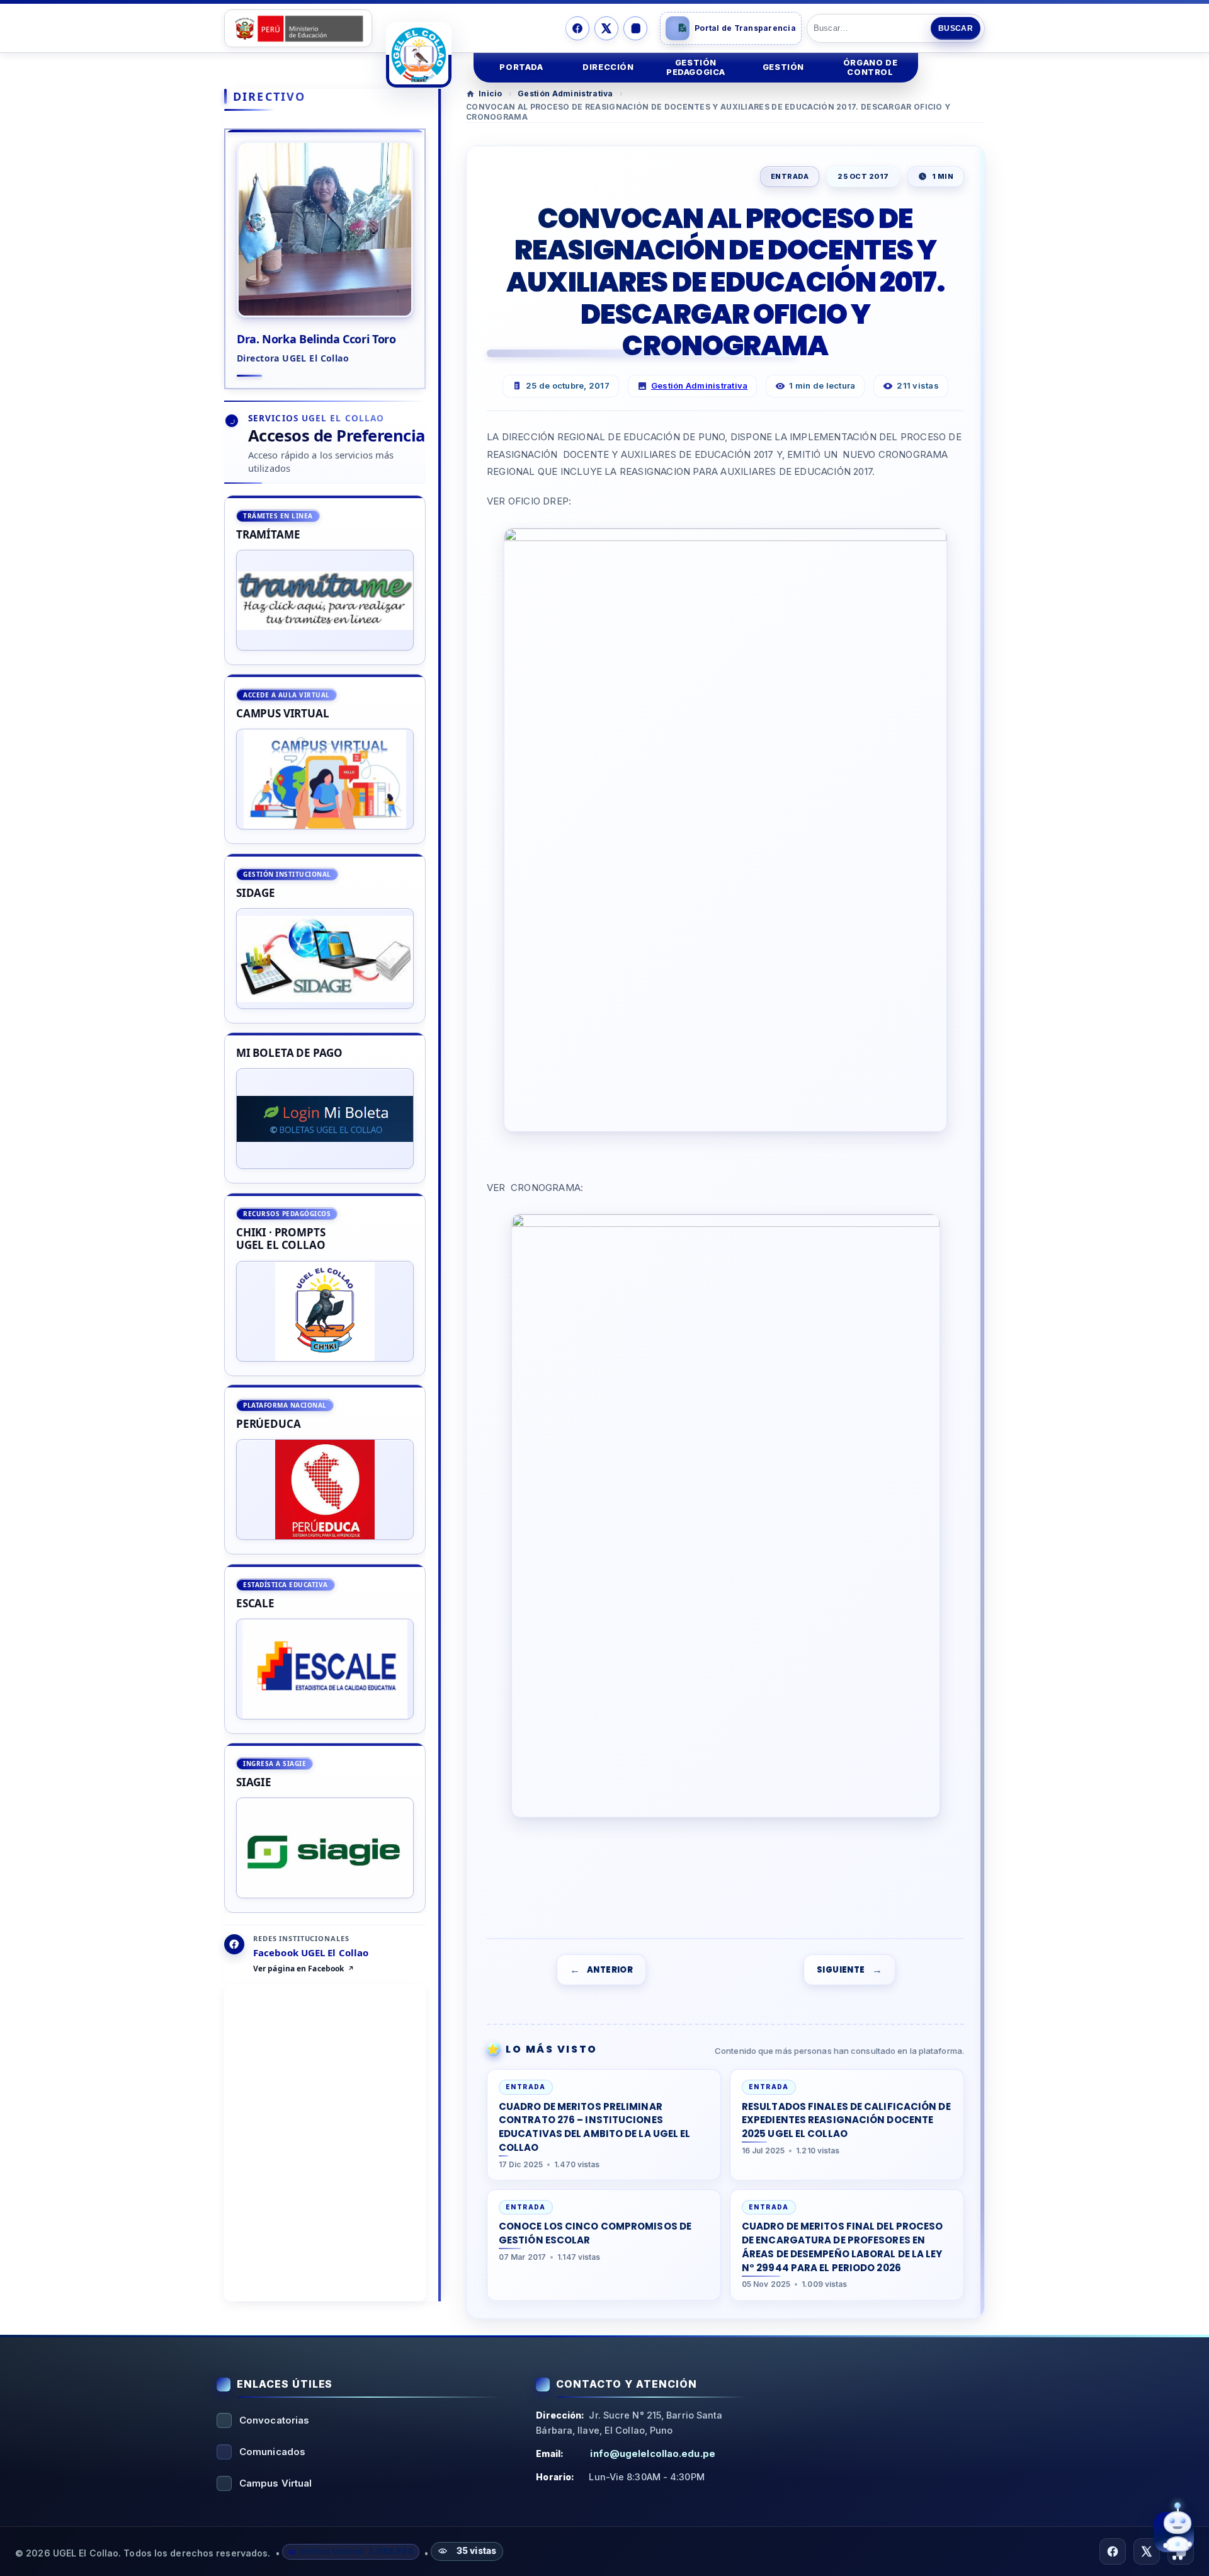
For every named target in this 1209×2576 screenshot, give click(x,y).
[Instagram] (635, 28)
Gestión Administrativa (565, 94)
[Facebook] (577, 28)
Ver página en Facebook (298, 1969)
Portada (521, 67)
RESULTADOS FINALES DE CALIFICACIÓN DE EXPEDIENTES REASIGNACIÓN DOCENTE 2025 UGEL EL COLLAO (846, 2120)
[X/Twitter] (606, 28)
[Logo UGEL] (419, 55)
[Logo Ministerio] (298, 28)
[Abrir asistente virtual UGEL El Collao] (1174, 2533)
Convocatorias (274, 2420)
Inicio (491, 94)
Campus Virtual (275, 2483)
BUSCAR (956, 28)
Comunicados (272, 2452)
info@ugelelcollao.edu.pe (652, 2453)
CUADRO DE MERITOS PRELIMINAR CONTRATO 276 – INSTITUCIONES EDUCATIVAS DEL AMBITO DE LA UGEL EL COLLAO (595, 2126)
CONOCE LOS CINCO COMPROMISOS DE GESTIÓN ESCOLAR (595, 2233)
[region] (325, 1204)
